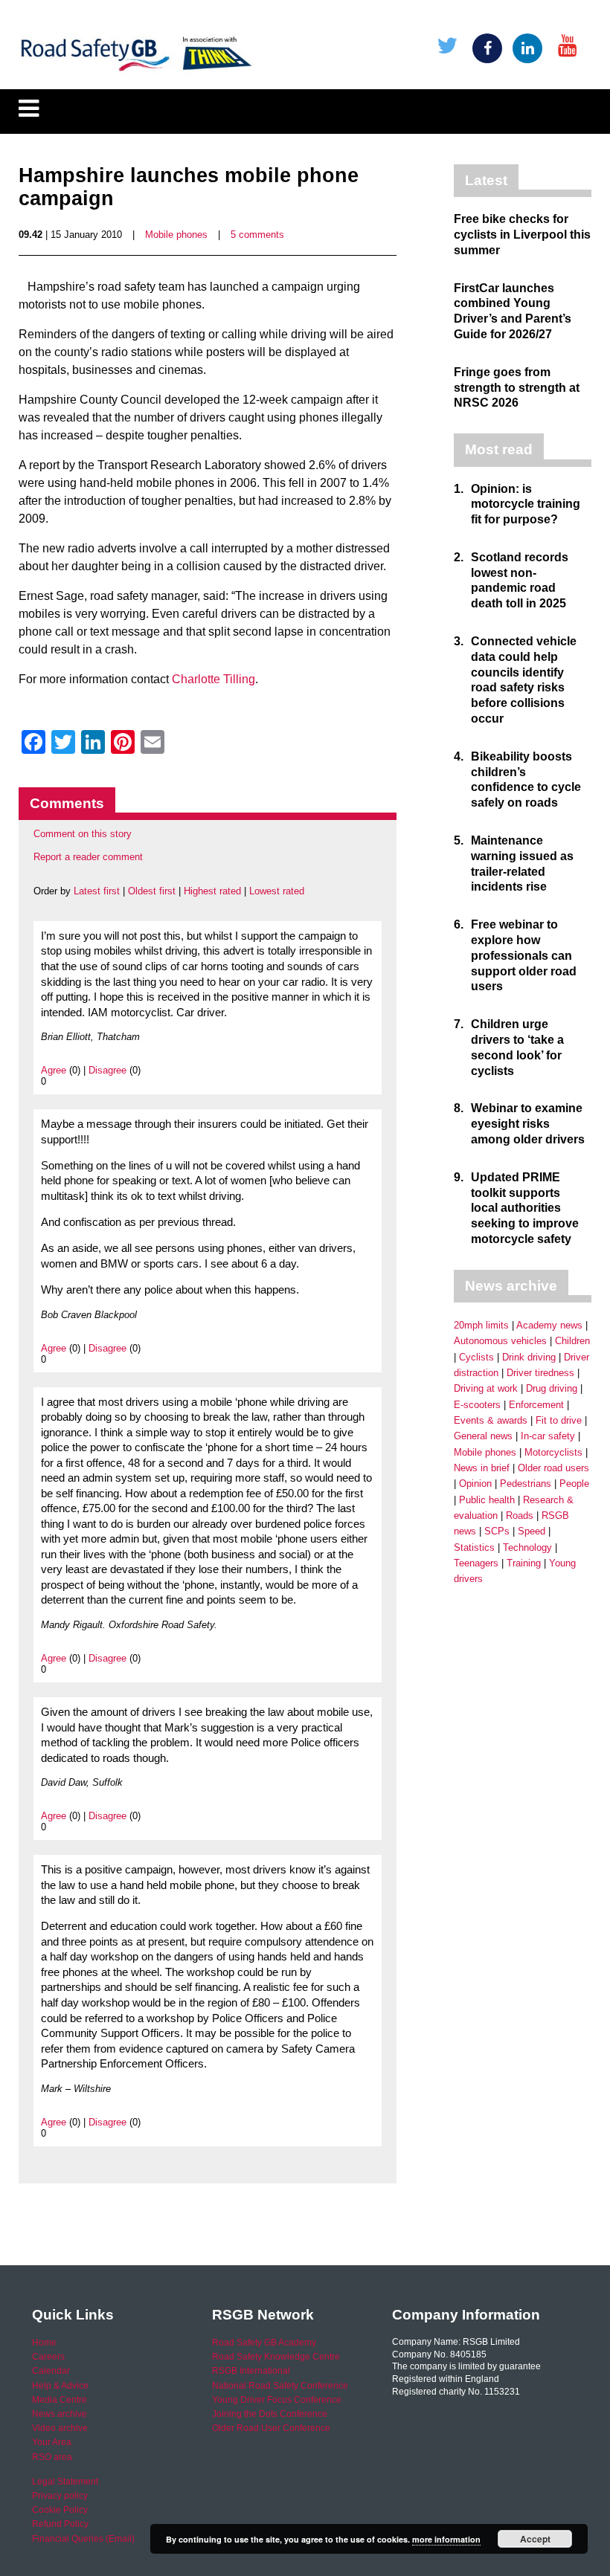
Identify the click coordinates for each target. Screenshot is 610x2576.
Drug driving (552, 1388)
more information (446, 2539)
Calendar (51, 2371)
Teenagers (476, 1563)
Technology (527, 1547)
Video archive (60, 2428)
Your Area (52, 2442)
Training (524, 1563)
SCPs (497, 1531)
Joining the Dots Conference (270, 2414)
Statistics (474, 1547)
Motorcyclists (553, 1452)
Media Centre (60, 2400)
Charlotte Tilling (213, 679)
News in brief (482, 1468)
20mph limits (481, 1325)
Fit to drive (559, 1420)
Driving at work (486, 1388)
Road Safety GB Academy (264, 2343)
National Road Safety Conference (280, 2386)
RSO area (52, 2457)
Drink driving (529, 1357)
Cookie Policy (60, 2510)
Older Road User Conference (271, 2428)
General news (483, 1436)
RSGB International (251, 2371)
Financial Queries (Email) (83, 2539)
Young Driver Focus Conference (277, 2400)
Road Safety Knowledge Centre (276, 2357)
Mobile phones (176, 235)
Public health (487, 1500)
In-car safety (548, 1436)
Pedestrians (526, 1484)
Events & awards (491, 1420)
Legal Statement (65, 2482)
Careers (48, 2357)
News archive (60, 2414)
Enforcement (536, 1405)
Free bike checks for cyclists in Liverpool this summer (522, 235)
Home (44, 2343)
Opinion (475, 1484)
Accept (535, 2539)
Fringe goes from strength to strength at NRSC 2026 (517, 388)
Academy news (549, 1325)
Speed (532, 1531)
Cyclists (476, 1357)
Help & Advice (60, 2386)
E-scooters (477, 1405)
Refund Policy (60, 2524)
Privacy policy (60, 2496)
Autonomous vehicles (500, 1341)
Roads (520, 1515)
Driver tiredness (540, 1373)
